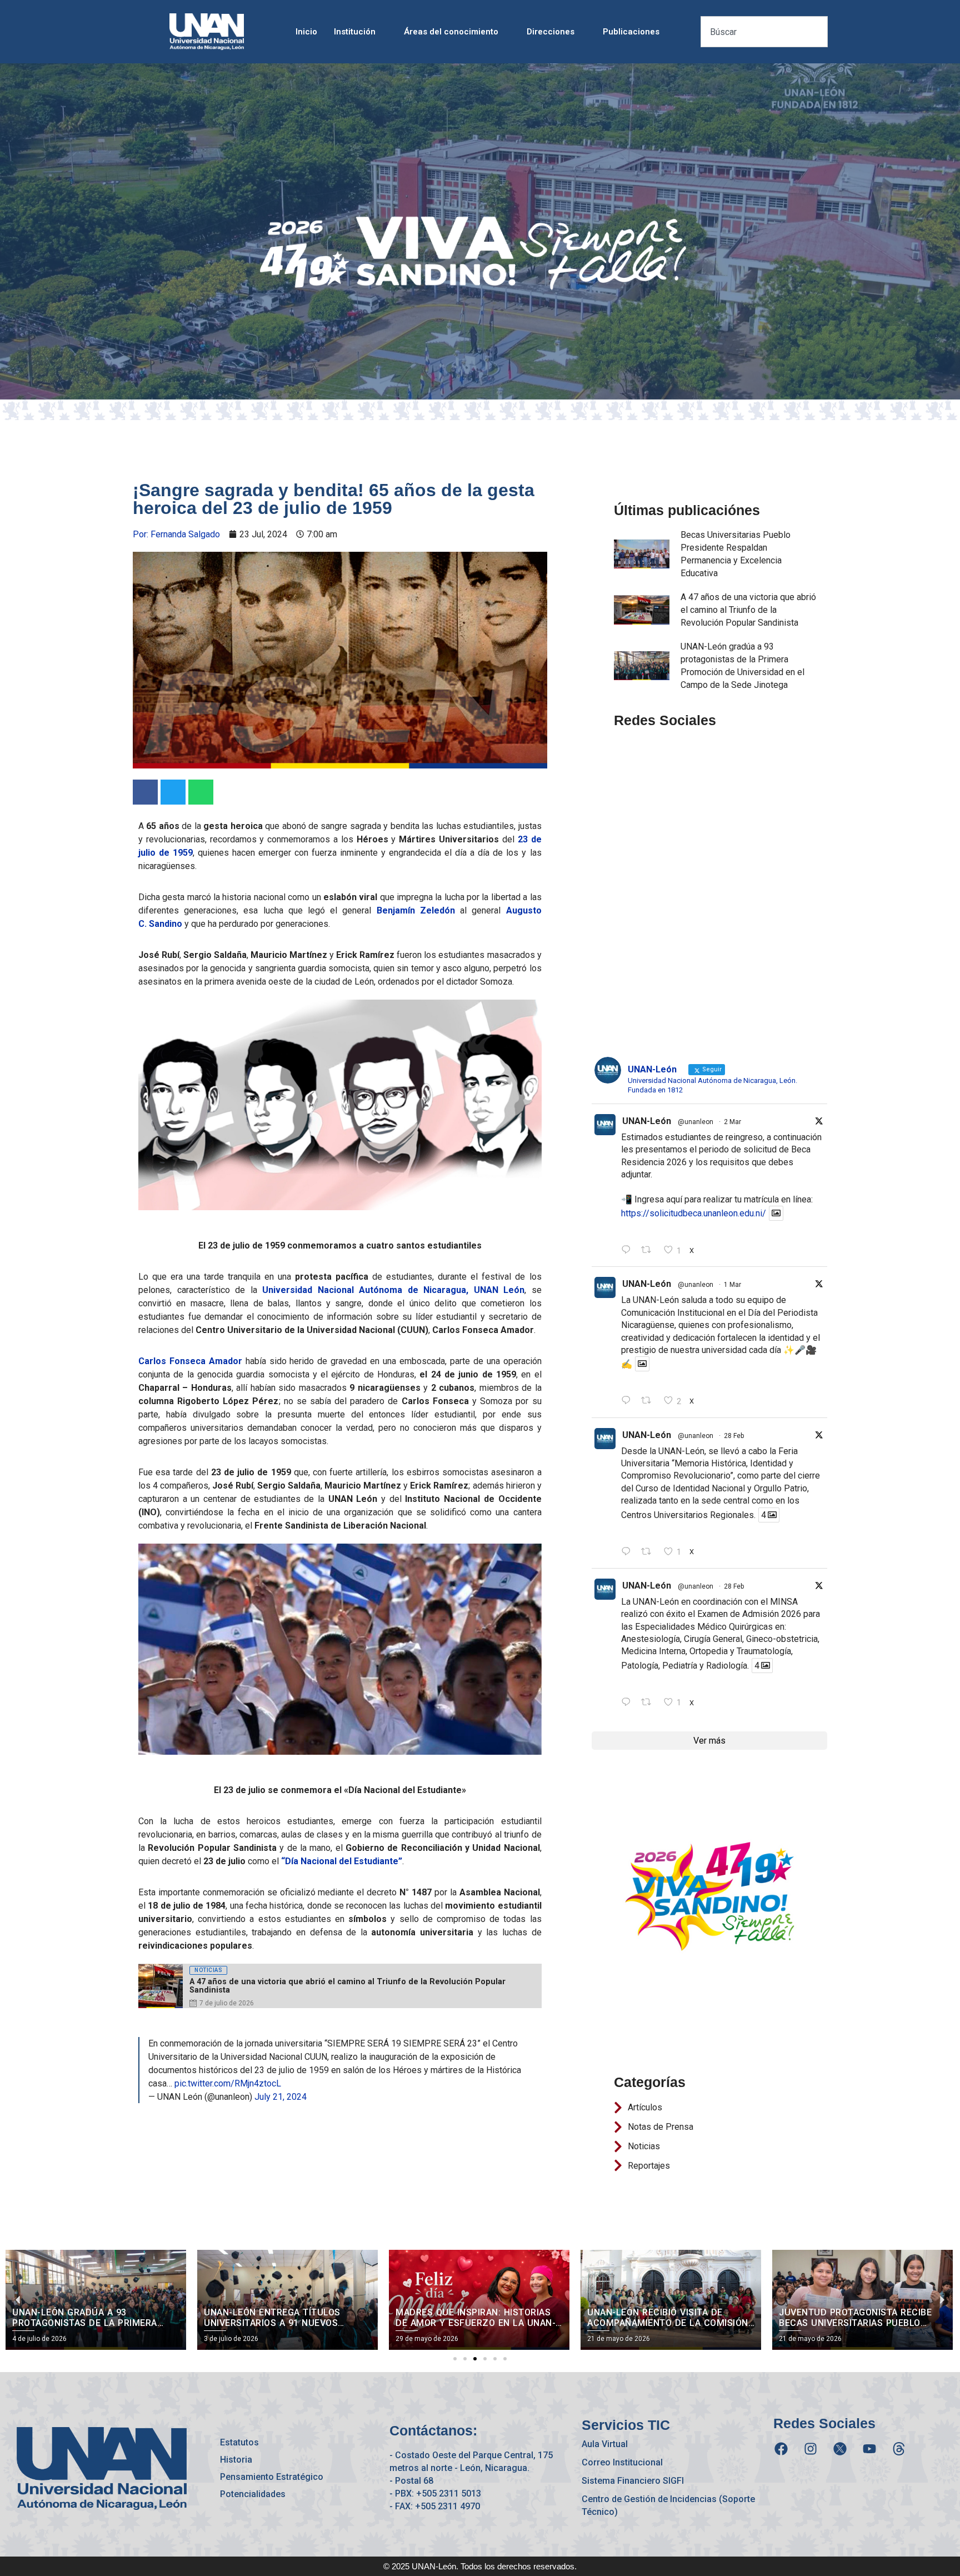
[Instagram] (811, 2449)
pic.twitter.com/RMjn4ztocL (228, 2083)
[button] (455, 2359)
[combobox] (764, 32)
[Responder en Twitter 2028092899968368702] (629, 1401)
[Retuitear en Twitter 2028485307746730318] (649, 1250)
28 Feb (734, 1436)
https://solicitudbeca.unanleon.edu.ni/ (694, 1213)
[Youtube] (869, 2449)
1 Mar (732, 1285)
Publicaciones (631, 32)
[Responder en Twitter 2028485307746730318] (629, 1250)
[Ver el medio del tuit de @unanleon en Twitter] (776, 1213)
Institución (355, 32)
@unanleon (696, 1122)
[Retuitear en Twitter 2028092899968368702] (649, 1401)
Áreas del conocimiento (451, 32)
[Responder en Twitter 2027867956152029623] (629, 1552)
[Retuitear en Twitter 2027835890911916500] (649, 1703)
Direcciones (551, 32)
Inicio (306, 32)
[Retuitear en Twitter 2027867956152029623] (649, 1552)
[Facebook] (781, 2449)
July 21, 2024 (281, 2097)
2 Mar (732, 1122)
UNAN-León (647, 1121)
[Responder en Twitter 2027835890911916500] (629, 1703)
